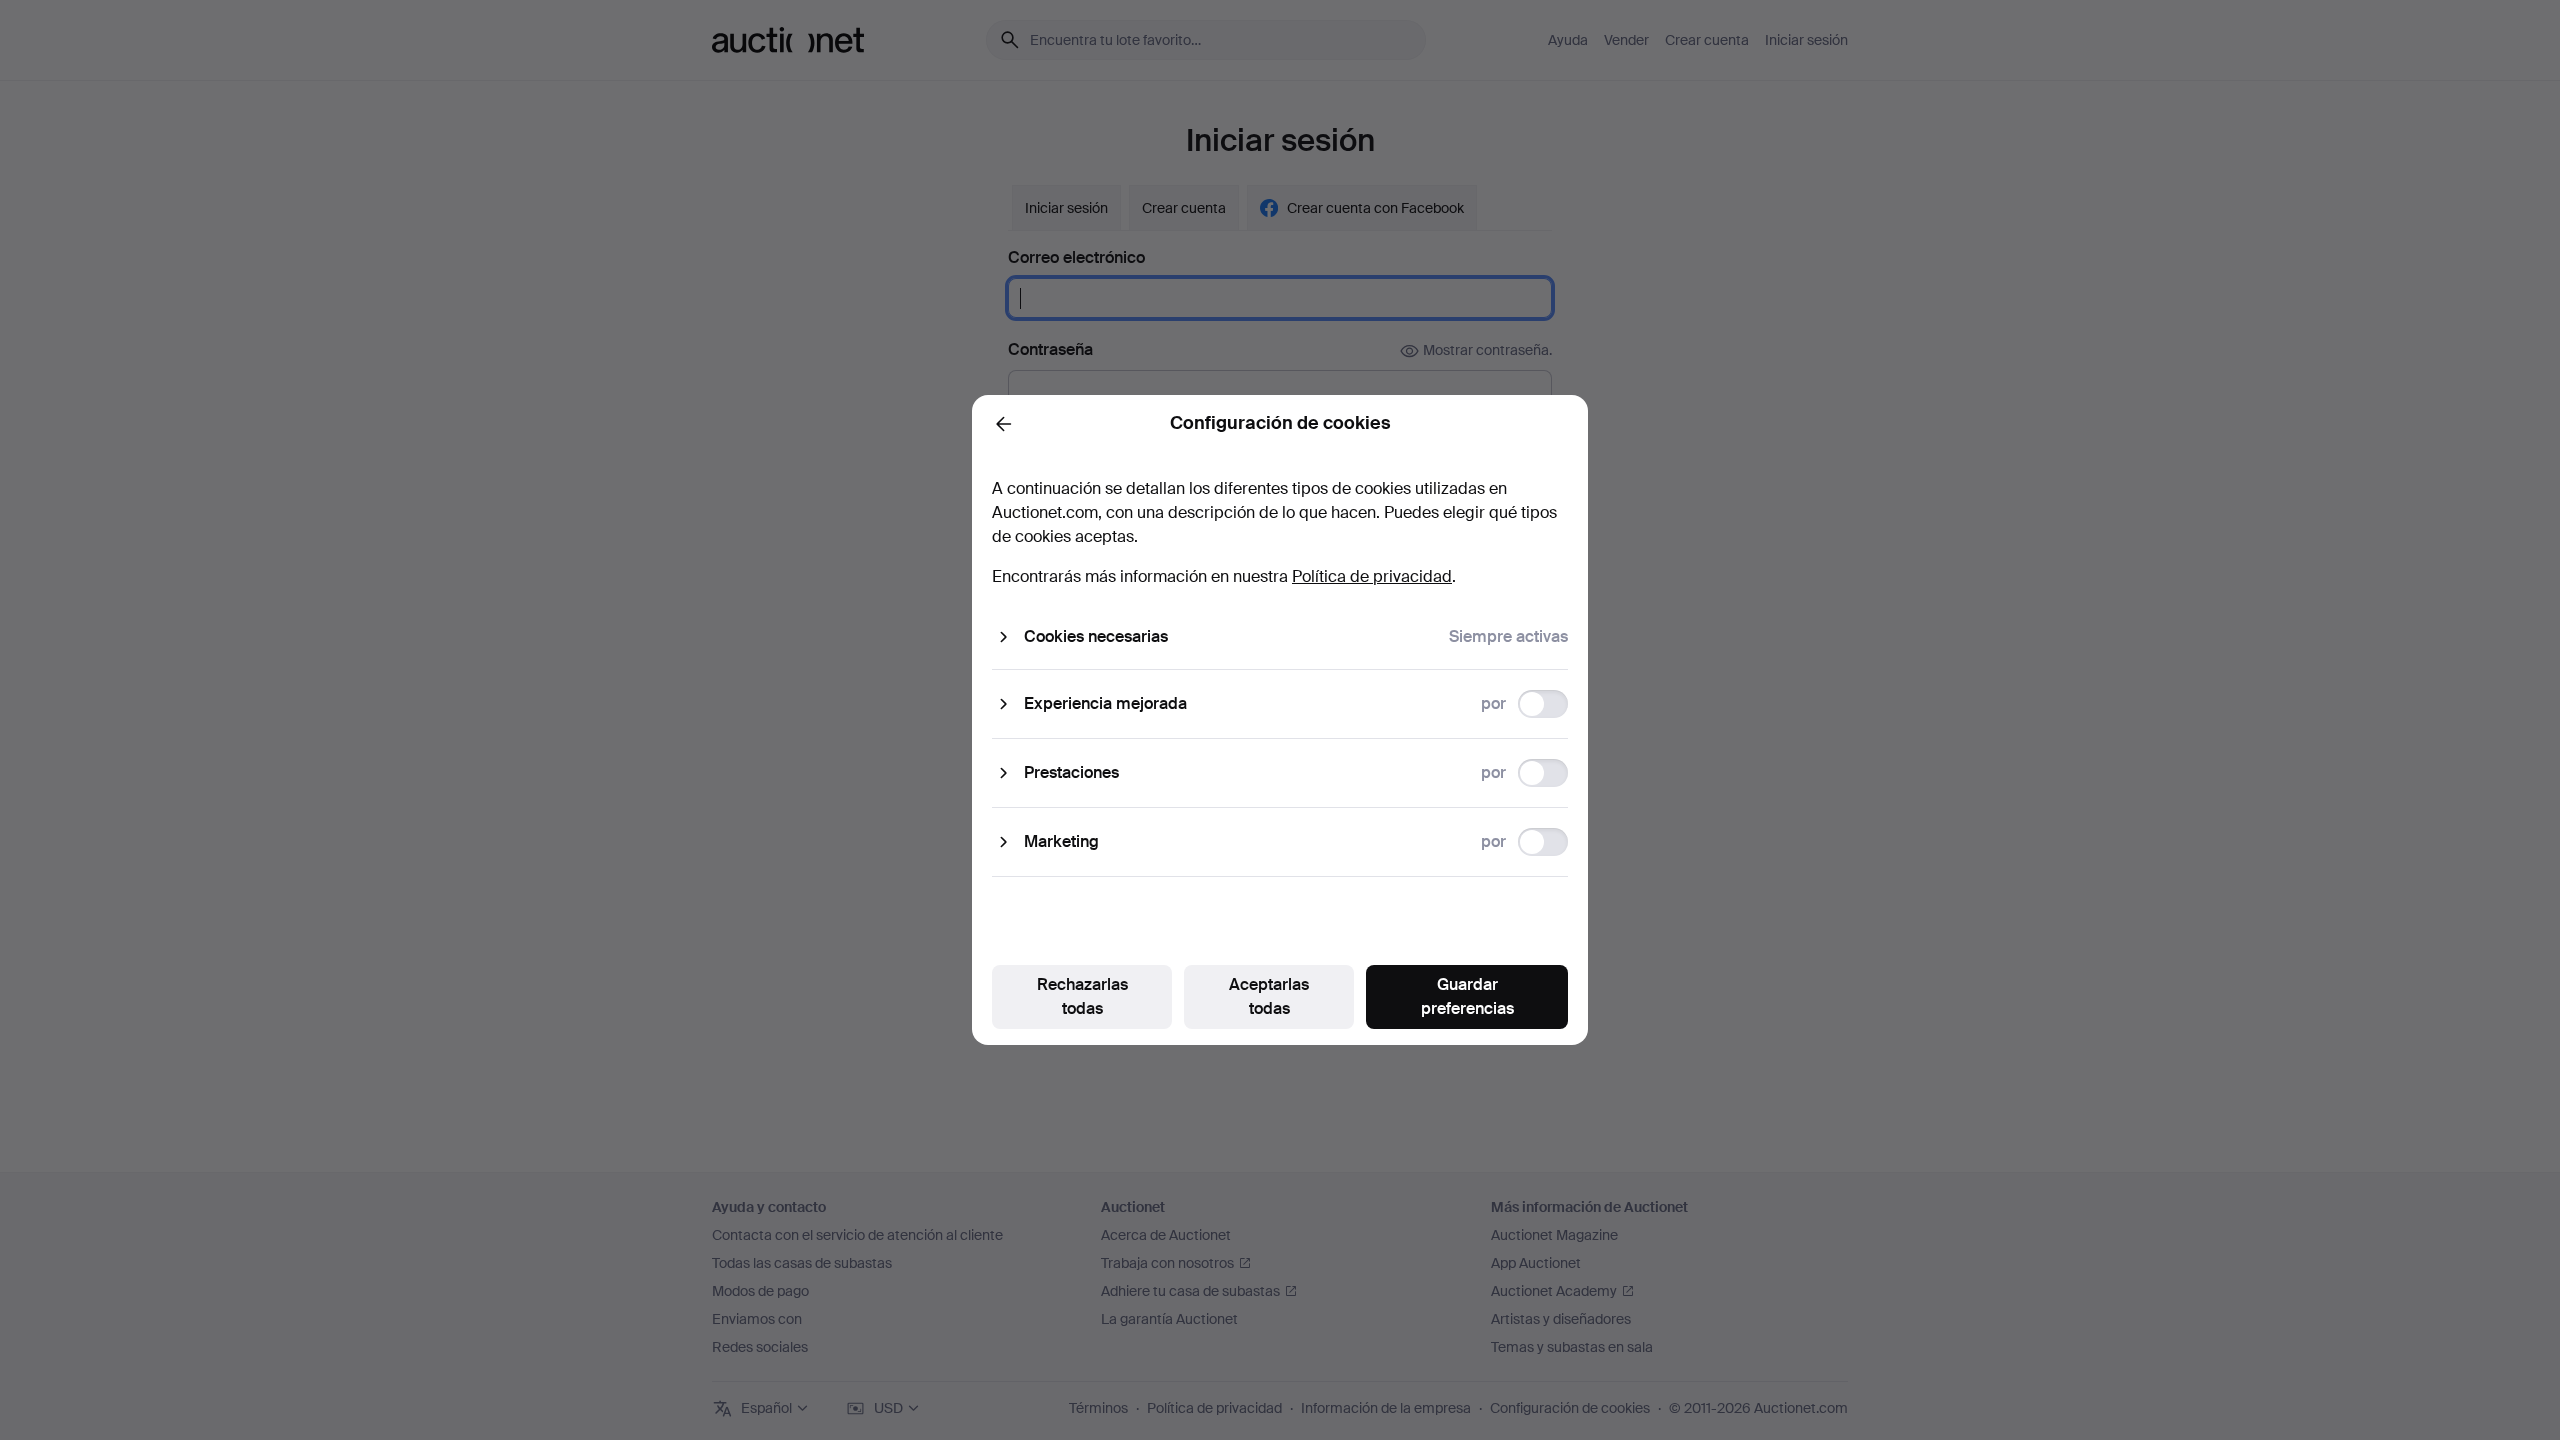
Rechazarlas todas (1082, 996)
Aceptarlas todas (1269, 996)
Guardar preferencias (1467, 996)
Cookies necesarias (1096, 636)
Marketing (1061, 841)
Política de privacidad (1372, 576)
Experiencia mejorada (1105, 703)
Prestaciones (1071, 772)
